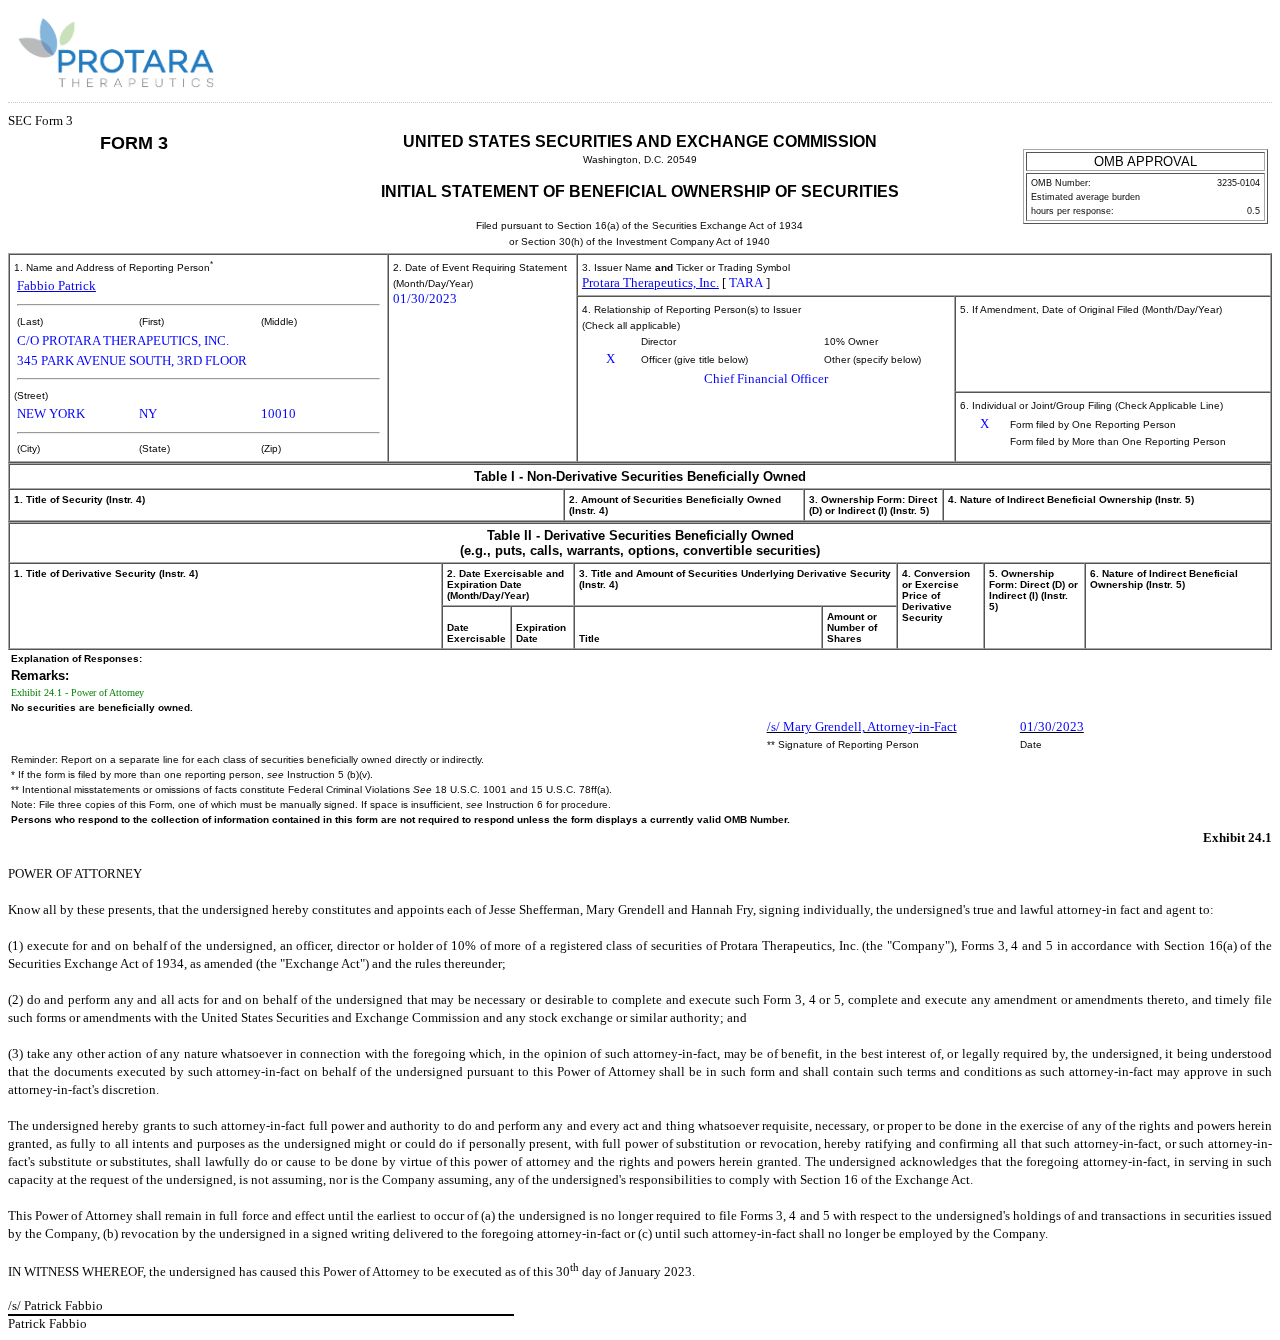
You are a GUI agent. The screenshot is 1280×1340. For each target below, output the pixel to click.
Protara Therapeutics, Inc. (650, 282)
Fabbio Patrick (56, 285)
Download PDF (1211, 48)
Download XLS (1237, 48)
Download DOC (1185, 48)
